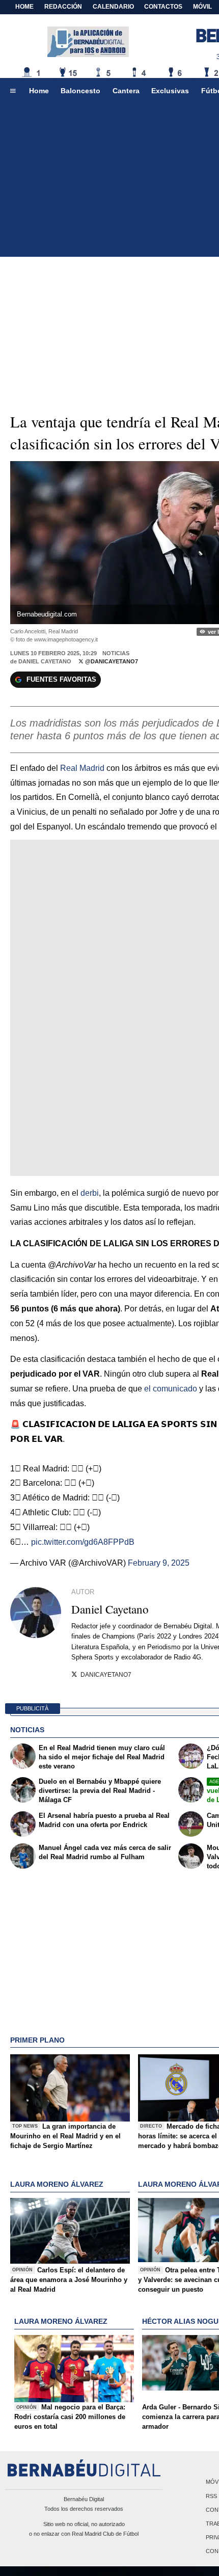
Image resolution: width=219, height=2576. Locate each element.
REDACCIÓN (63, 7)
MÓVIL (202, 7)
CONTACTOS (163, 7)
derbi (90, 1193)
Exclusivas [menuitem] (170, 91)
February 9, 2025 (159, 1563)
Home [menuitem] (39, 91)
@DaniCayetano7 (111, 661)
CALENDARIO (113, 7)
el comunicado (171, 1389)
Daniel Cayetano (45, 661)
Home (24, 7)
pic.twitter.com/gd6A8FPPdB (83, 1542)
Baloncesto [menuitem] (80, 91)
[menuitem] (13, 91)
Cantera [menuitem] (126, 91)
